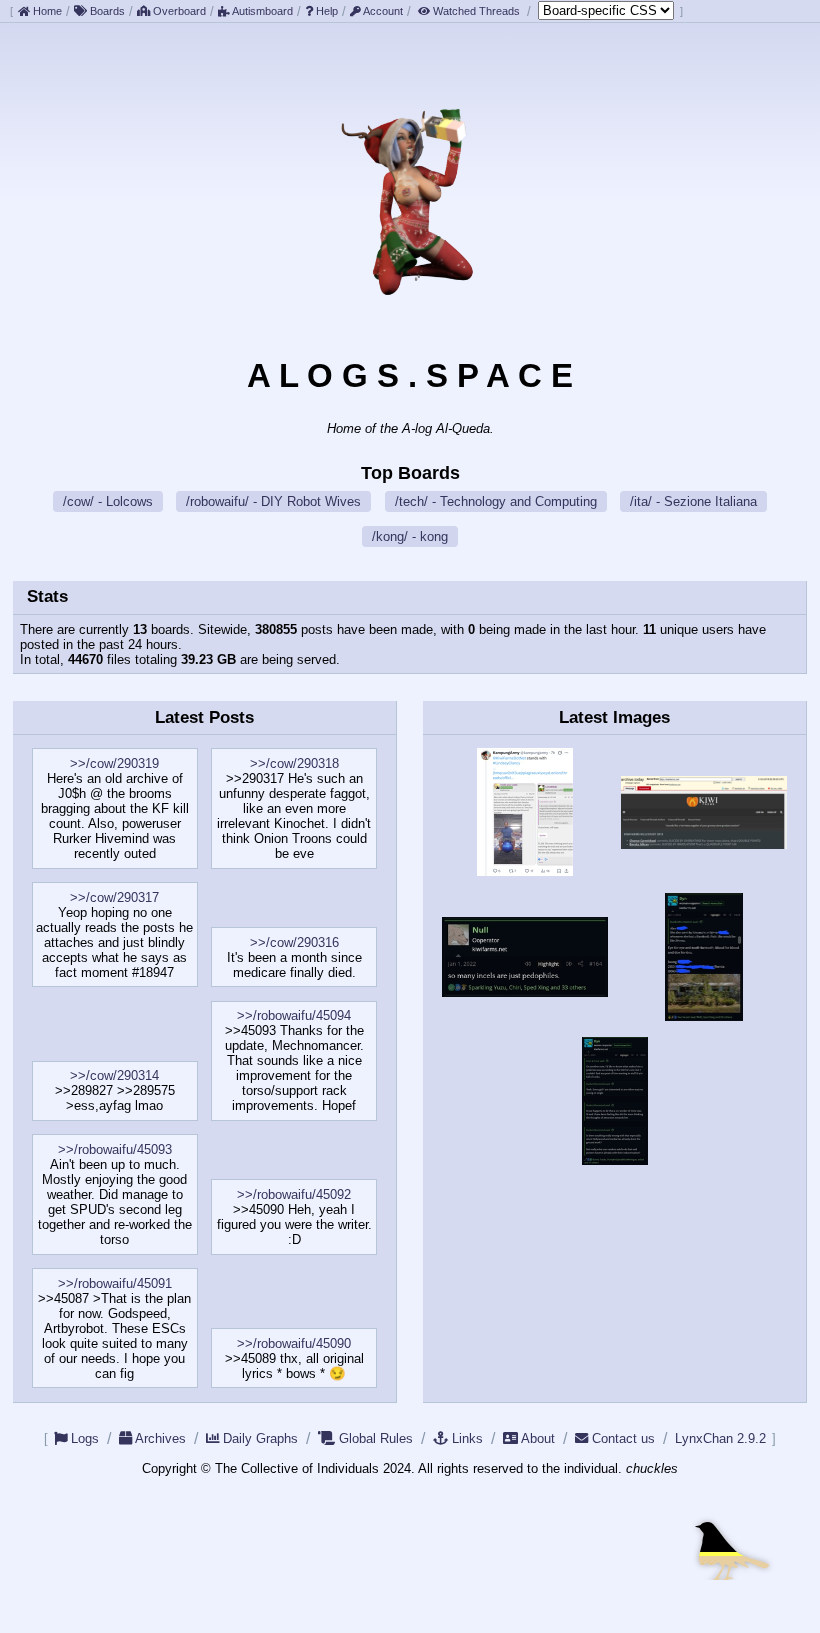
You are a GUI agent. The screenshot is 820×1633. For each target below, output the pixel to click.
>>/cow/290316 (294, 942)
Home (46, 11)
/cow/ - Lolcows (108, 501)
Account (382, 11)
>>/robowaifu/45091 (115, 1283)
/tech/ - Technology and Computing (496, 501)
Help (325, 11)
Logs (85, 1438)
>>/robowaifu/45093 (115, 1149)
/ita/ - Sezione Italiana (693, 501)
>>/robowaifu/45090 (294, 1343)
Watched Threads (476, 11)
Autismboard (261, 11)
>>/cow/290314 (114, 1075)
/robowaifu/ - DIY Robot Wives (273, 501)
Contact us (623, 1438)
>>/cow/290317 (114, 897)
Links (467, 1438)
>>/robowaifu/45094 (294, 1015)
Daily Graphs (260, 1438)
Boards (106, 11)
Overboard (178, 11)
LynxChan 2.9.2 (720, 1438)
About (538, 1438)
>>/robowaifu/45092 (294, 1194)
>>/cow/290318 (294, 763)
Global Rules (376, 1438)
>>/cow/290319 (114, 763)
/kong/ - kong (410, 536)
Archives (161, 1438)
